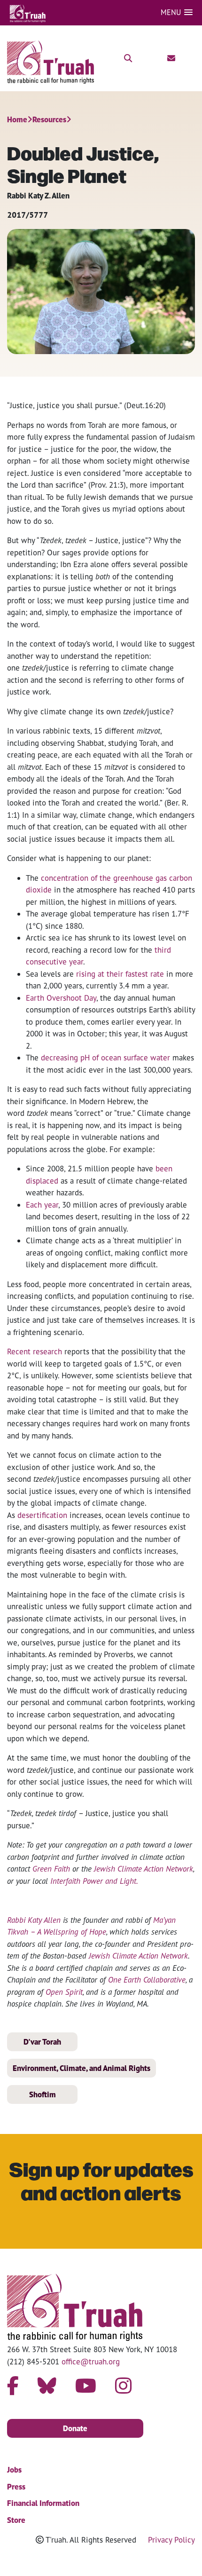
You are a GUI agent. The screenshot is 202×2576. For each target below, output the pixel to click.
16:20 (154, 405)
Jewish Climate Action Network (144, 1869)
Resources (49, 119)
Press (16, 2487)
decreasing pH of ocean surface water (105, 1057)
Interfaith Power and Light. (94, 1881)
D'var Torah (42, 2042)
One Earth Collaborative (147, 1979)
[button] (177, 12)
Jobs (14, 2470)
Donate (75, 2428)
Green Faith (51, 1869)
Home (17, 119)
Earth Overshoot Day (61, 998)
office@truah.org (91, 2361)
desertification (42, 1515)
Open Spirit (64, 1992)
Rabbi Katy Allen (34, 1920)
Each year (42, 1205)
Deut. (136, 405)
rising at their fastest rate (120, 974)
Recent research (35, 1351)
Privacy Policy (171, 2540)
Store (16, 2520)
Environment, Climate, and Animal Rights (82, 2068)
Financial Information (43, 2503)
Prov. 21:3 (107, 485)
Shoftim (43, 2094)
